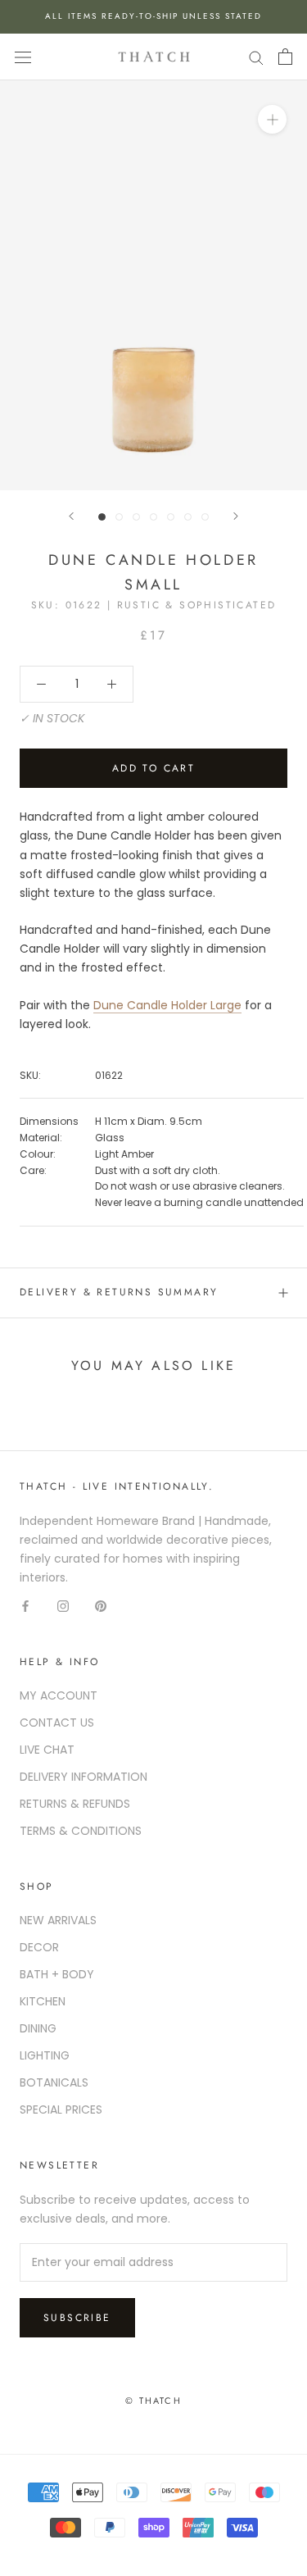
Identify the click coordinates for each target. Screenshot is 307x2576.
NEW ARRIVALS (58, 1920)
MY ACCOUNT (59, 1695)
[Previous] (71, 516)
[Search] (256, 57)
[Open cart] (285, 57)
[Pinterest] (101, 1606)
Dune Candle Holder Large (167, 1005)
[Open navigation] (23, 57)
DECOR (39, 1947)
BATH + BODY (57, 1974)
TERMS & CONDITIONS (81, 1831)
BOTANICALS (54, 2082)
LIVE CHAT (47, 1750)
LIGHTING (45, 2055)
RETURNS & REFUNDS (75, 1804)
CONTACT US (57, 1723)
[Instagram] (63, 1606)
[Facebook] (25, 1606)
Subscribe (77, 2318)
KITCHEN (43, 2001)
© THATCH (153, 2401)
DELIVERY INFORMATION (84, 1777)
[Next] (236, 516)
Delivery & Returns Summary (119, 1292)
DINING (38, 2028)
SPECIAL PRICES (61, 2109)
